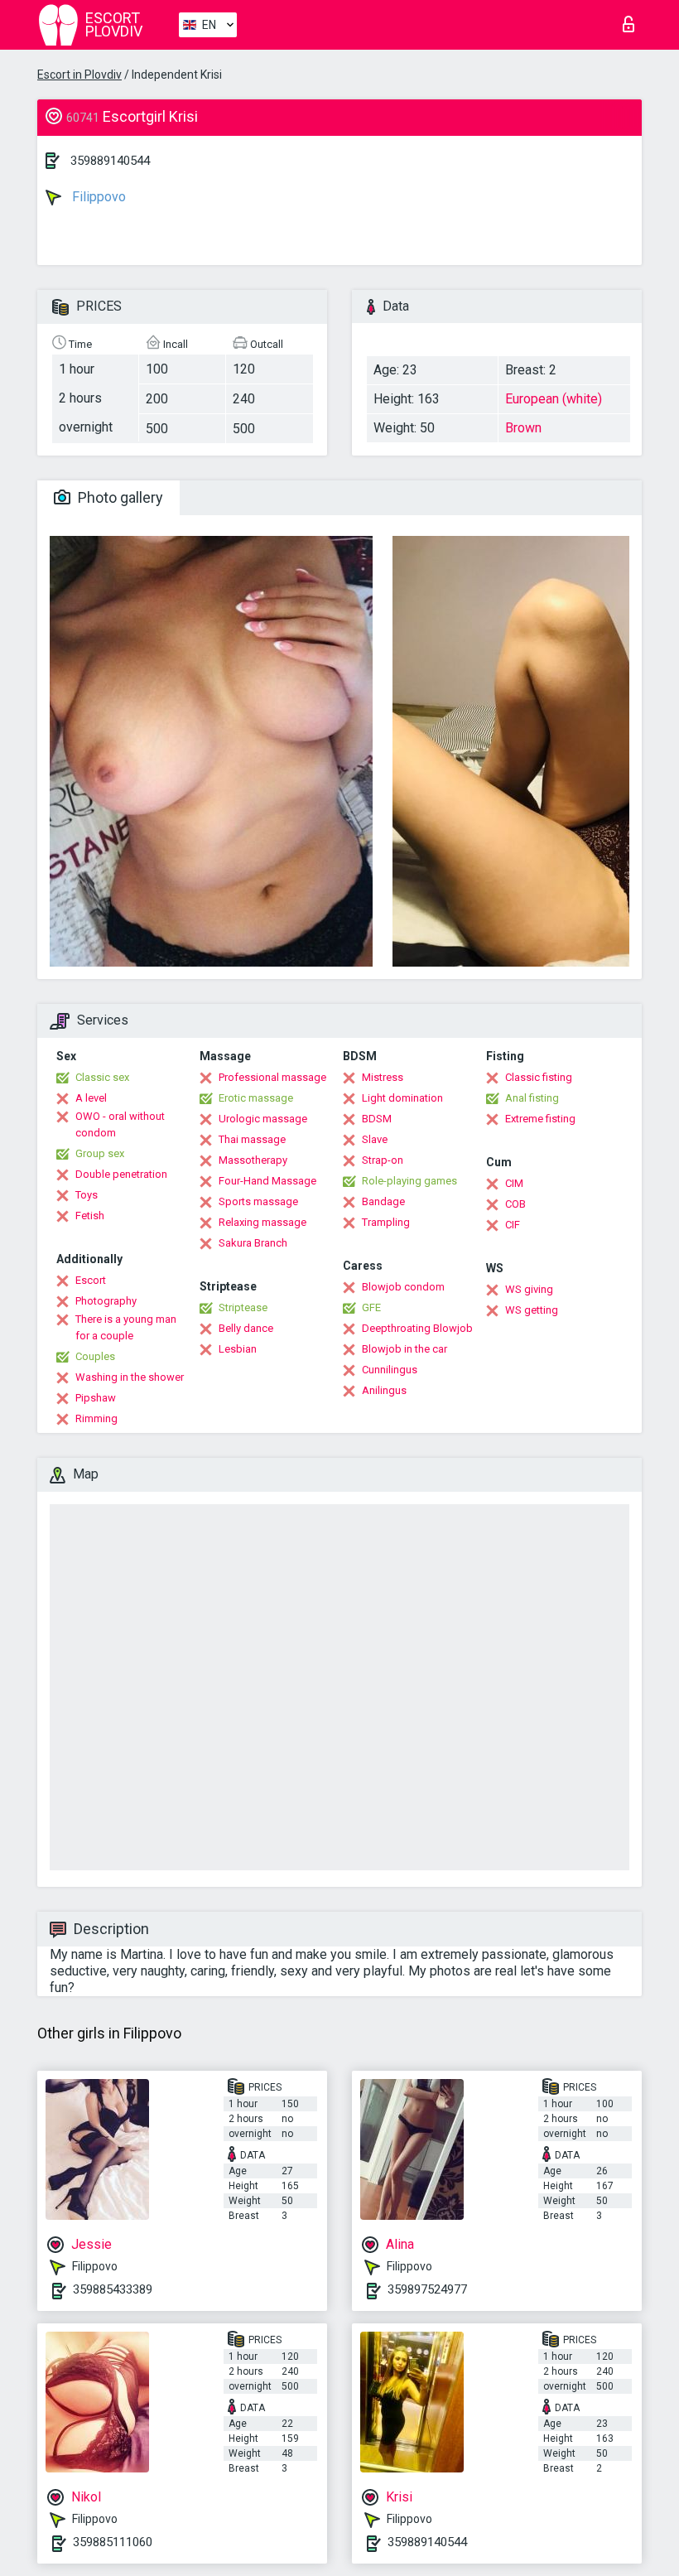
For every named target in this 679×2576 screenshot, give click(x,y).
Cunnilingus (390, 1370)
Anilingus (384, 1390)
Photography (106, 1301)
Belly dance (246, 1328)
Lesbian (238, 1349)
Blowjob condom (403, 1287)
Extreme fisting (540, 1119)
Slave (375, 1139)
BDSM (377, 1119)
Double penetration (121, 1174)
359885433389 (113, 2289)
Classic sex (102, 1077)
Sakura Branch (253, 1243)
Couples (95, 1356)
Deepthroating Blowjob (417, 1328)
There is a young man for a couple (126, 1327)
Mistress (383, 1077)
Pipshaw (96, 1398)
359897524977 (427, 2289)
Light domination (402, 1098)
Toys (87, 1195)
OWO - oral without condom (120, 1124)
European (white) (554, 399)
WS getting (532, 1310)
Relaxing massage (262, 1222)
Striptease (243, 1307)
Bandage (383, 1201)
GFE (371, 1307)
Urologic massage (263, 1119)
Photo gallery (119, 497)
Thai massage (252, 1139)
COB (515, 1204)
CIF (513, 1225)
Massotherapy (253, 1160)
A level (91, 1098)
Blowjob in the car (405, 1349)
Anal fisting (532, 1098)
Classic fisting (539, 1077)
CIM (514, 1183)
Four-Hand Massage (267, 1181)
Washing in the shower (130, 1377)
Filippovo (97, 197)
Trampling (386, 1222)
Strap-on (383, 1160)
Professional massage (272, 1077)
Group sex (100, 1153)
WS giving (529, 1289)
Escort (91, 1280)
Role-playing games (409, 1181)
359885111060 (113, 2542)
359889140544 (110, 161)
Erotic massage (256, 1098)
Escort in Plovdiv (79, 75)
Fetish (90, 1216)
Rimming (96, 1418)
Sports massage (258, 1201)
